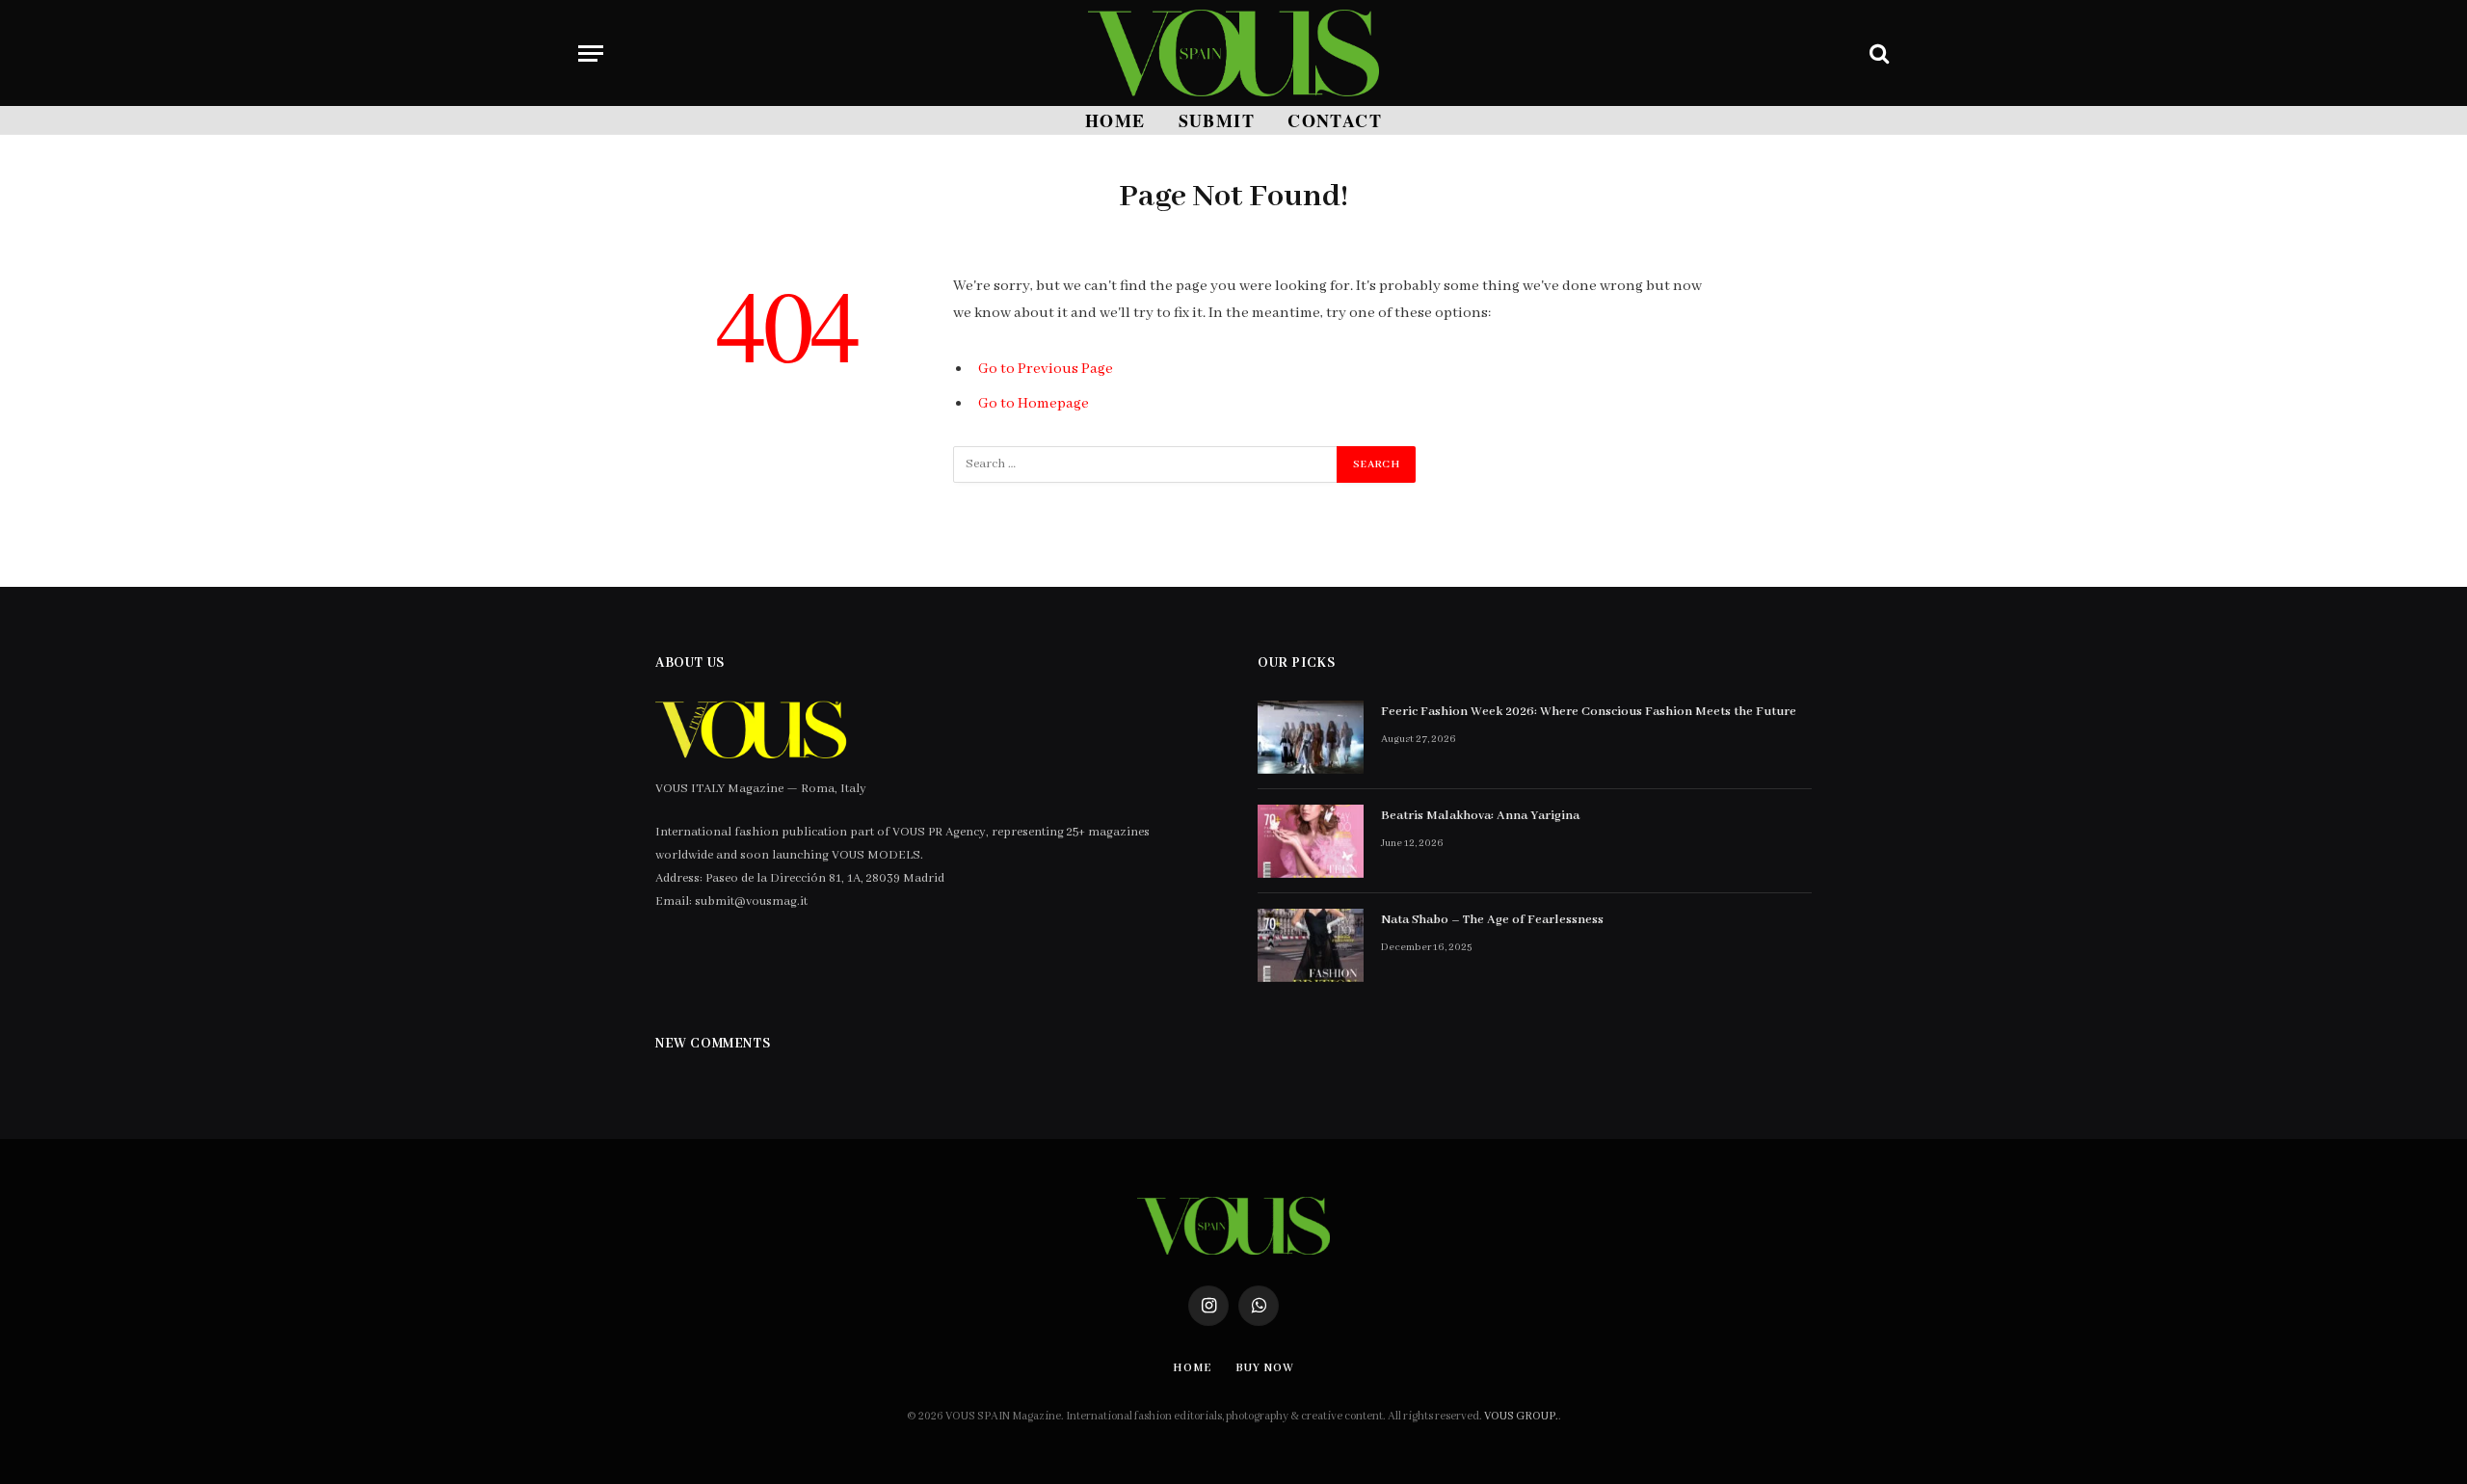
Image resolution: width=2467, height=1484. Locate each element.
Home (1115, 120)
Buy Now (1264, 1368)
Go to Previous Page (1046, 369)
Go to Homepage (1034, 404)
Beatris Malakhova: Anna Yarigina (1480, 816)
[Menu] (591, 53)
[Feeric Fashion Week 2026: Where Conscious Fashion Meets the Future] (1311, 737)
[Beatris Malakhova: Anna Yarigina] (1311, 841)
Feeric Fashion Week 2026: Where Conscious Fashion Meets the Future (1589, 712)
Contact (1335, 120)
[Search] (1877, 53)
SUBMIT (1217, 120)
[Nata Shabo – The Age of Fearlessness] (1311, 945)
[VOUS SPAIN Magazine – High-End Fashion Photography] (1233, 53)
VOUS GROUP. (1521, 1416)
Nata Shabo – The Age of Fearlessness (1492, 920)
